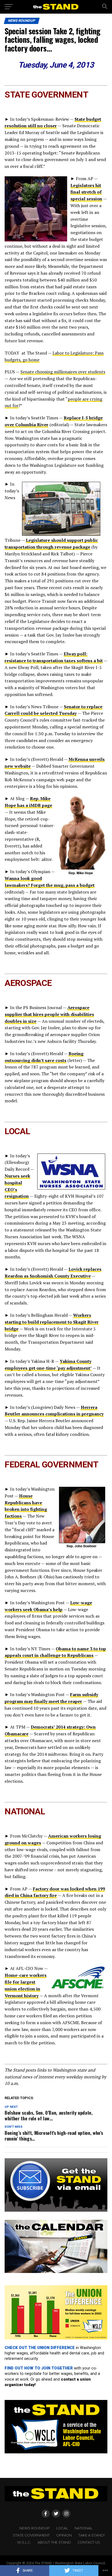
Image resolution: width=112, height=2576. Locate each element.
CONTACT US (89, 2542)
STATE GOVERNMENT (31, 2535)
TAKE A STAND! (91, 2535)
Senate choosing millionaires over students (63, 372)
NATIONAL (83, 2528)
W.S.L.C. (24, 2542)
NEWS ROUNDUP (35, 2528)
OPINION (64, 2535)
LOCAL (62, 2528)
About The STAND (54, 2542)
